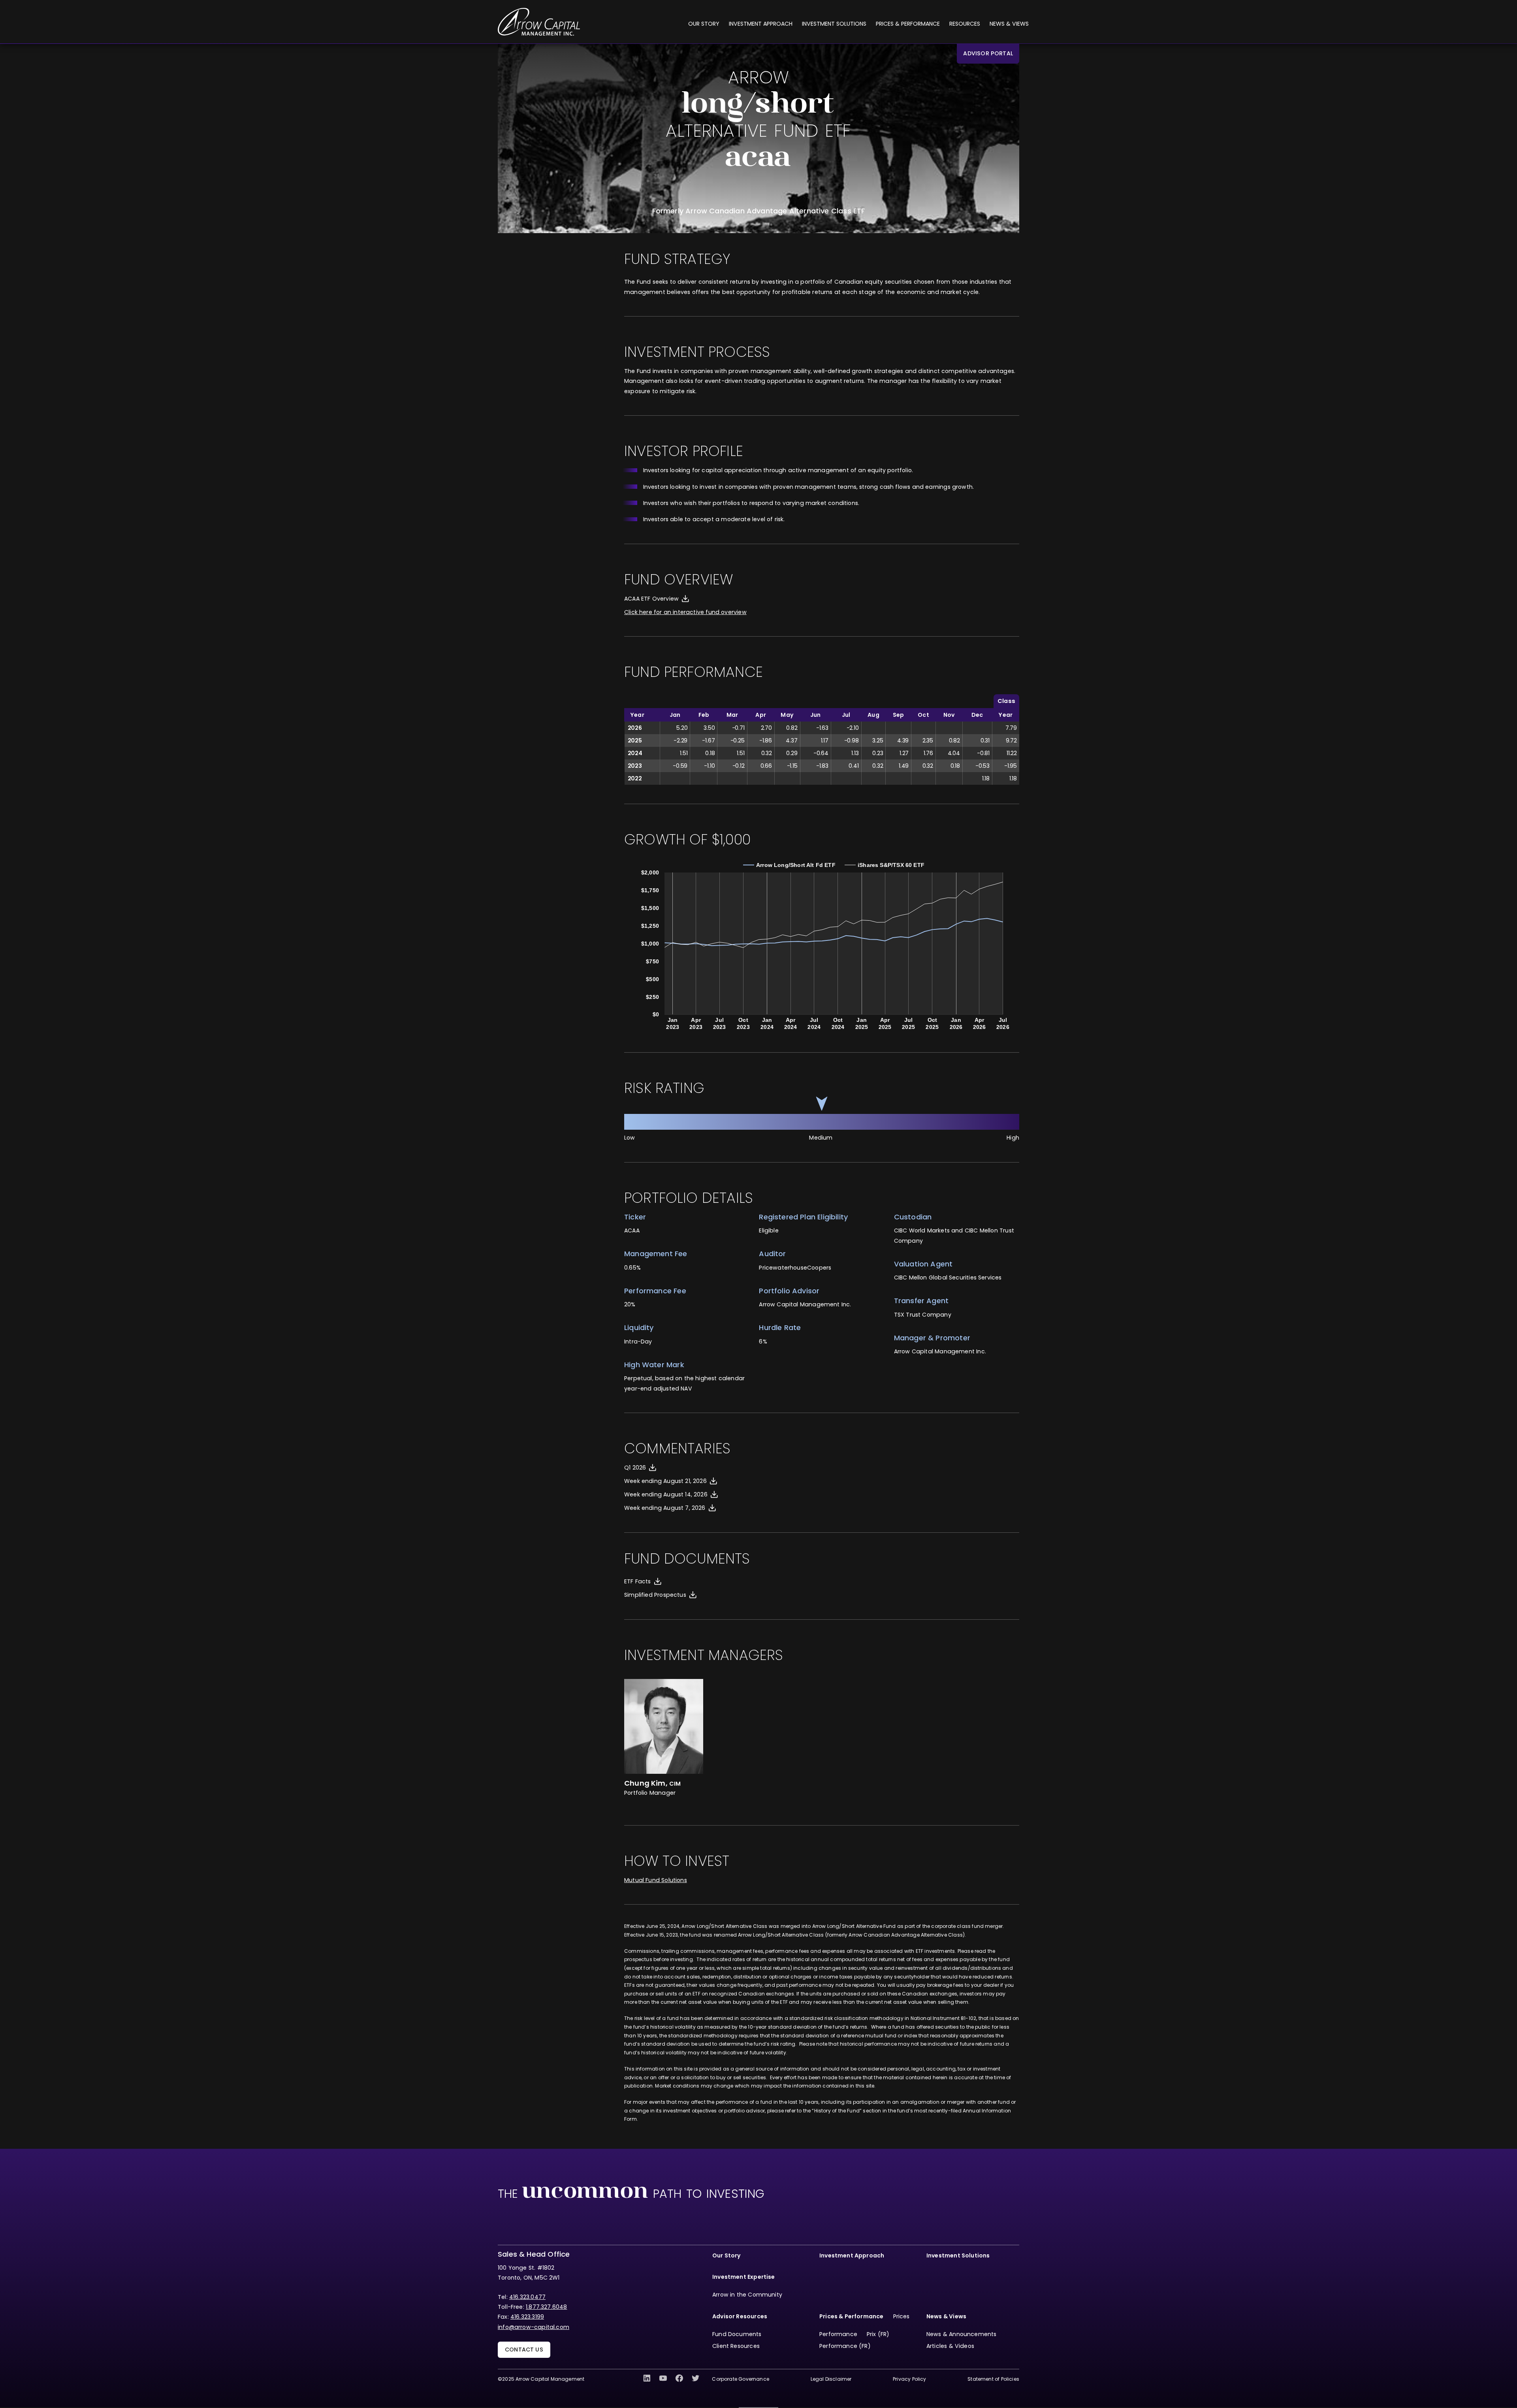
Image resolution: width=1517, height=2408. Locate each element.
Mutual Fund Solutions (656, 1880)
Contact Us (524, 2350)
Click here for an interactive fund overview (685, 612)
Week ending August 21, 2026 (665, 1481)
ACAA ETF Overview (651, 599)
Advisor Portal (988, 53)
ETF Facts (638, 1581)
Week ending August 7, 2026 (665, 1508)
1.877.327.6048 (547, 2307)
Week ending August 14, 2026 (666, 1494)
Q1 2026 (635, 1468)
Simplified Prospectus (655, 1595)
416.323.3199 (527, 2317)
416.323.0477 (527, 2297)
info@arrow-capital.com (534, 2327)
